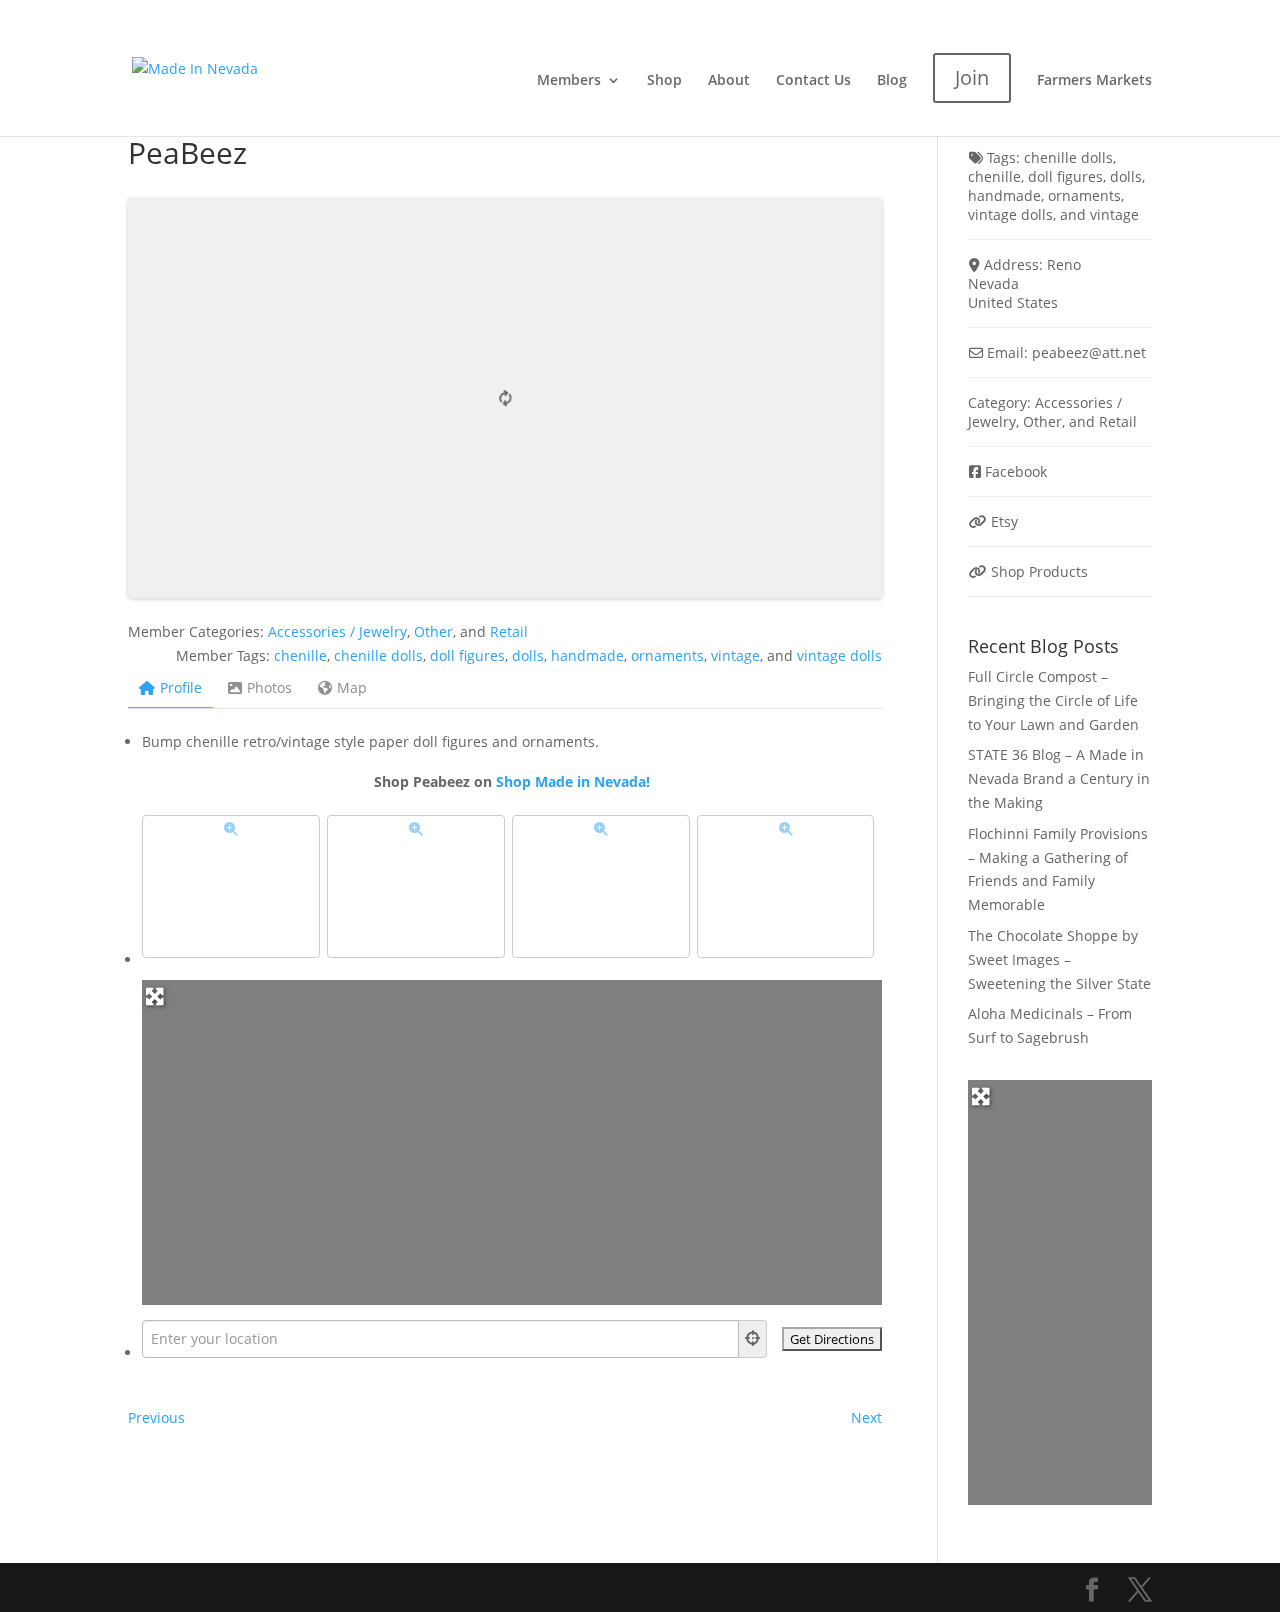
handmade (587, 655)
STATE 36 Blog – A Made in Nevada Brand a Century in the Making (1059, 778)
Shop (664, 81)
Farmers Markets (1094, 81)
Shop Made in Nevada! (573, 781)
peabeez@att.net (1089, 352)
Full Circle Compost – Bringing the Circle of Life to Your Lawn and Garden (1053, 700)
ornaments (667, 655)
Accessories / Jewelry (337, 631)
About (729, 81)
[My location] (753, 1339)
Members (569, 81)
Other (433, 631)
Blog (892, 81)
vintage (735, 655)
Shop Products (1039, 571)
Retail (509, 631)
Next (866, 1417)
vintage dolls (839, 655)
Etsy (1004, 521)
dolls (528, 655)
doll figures (467, 655)
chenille (300, 655)
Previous (156, 1417)
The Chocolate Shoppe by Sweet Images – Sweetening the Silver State (1059, 959)
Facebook (1016, 471)
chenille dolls (378, 655)
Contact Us (813, 81)
